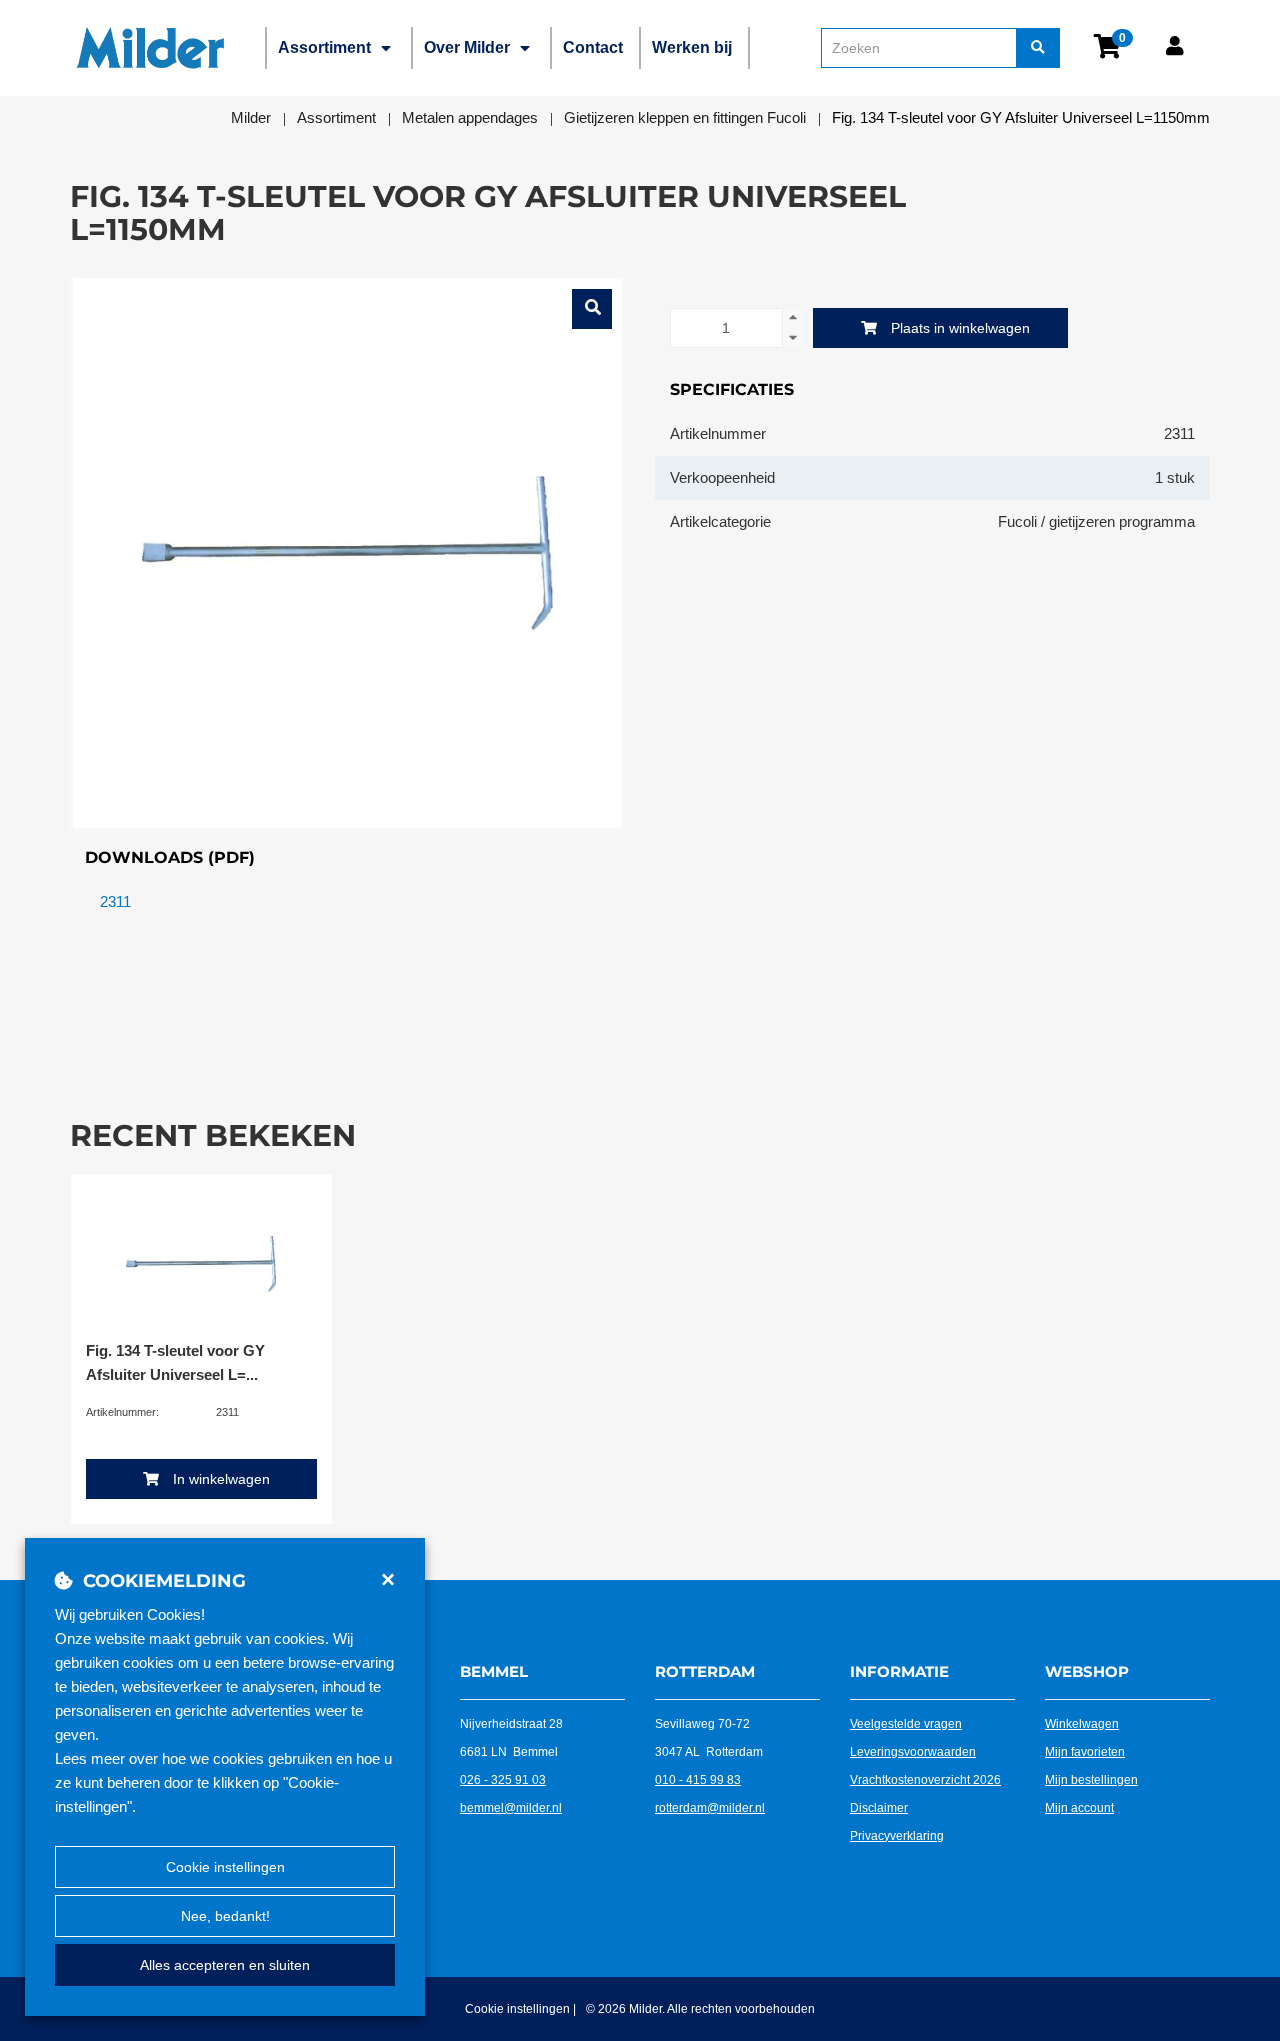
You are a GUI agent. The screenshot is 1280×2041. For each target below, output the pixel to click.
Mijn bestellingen (1091, 1780)
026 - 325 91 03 (503, 1780)
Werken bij (692, 47)
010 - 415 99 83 (698, 1780)
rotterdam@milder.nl (710, 1808)
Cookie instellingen (225, 1867)
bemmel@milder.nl (511, 1808)
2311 (115, 901)
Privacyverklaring (897, 1836)
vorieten (1103, 1752)
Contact (593, 47)
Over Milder (467, 47)
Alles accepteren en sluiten (225, 1965)
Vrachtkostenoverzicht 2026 (925, 1780)
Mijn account (1079, 1808)
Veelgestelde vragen (906, 1724)
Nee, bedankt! (225, 1916)
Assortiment (324, 47)
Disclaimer (879, 1808)
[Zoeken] (1038, 48)
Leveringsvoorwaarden (913, 1752)
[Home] (150, 48)
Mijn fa (1063, 1752)
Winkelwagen (1082, 1724)
